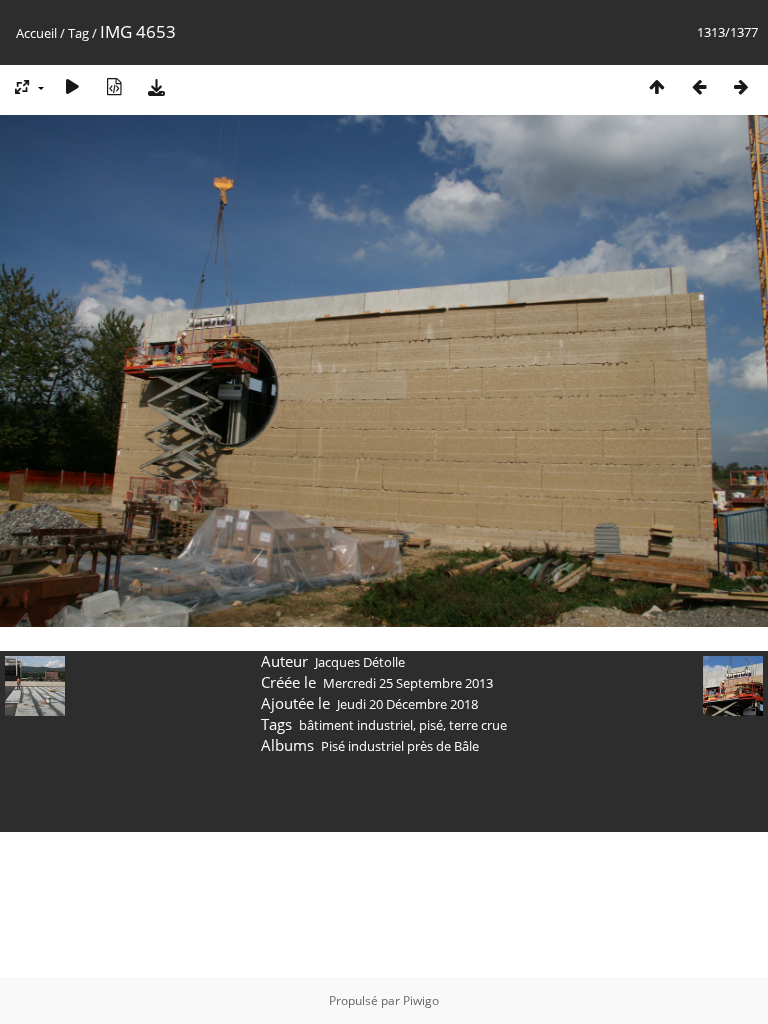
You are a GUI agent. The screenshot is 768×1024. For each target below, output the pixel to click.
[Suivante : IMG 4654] (741, 86)
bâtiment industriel (356, 725)
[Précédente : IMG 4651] (699, 86)
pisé (431, 725)
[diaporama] (72, 86)
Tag (78, 33)
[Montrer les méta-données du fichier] (114, 86)
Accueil (36, 33)
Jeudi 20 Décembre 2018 (407, 704)
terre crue (478, 725)
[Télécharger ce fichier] (156, 86)
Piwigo (421, 1000)
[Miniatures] (657, 86)
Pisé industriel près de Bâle (400, 746)
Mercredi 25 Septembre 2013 (408, 683)
